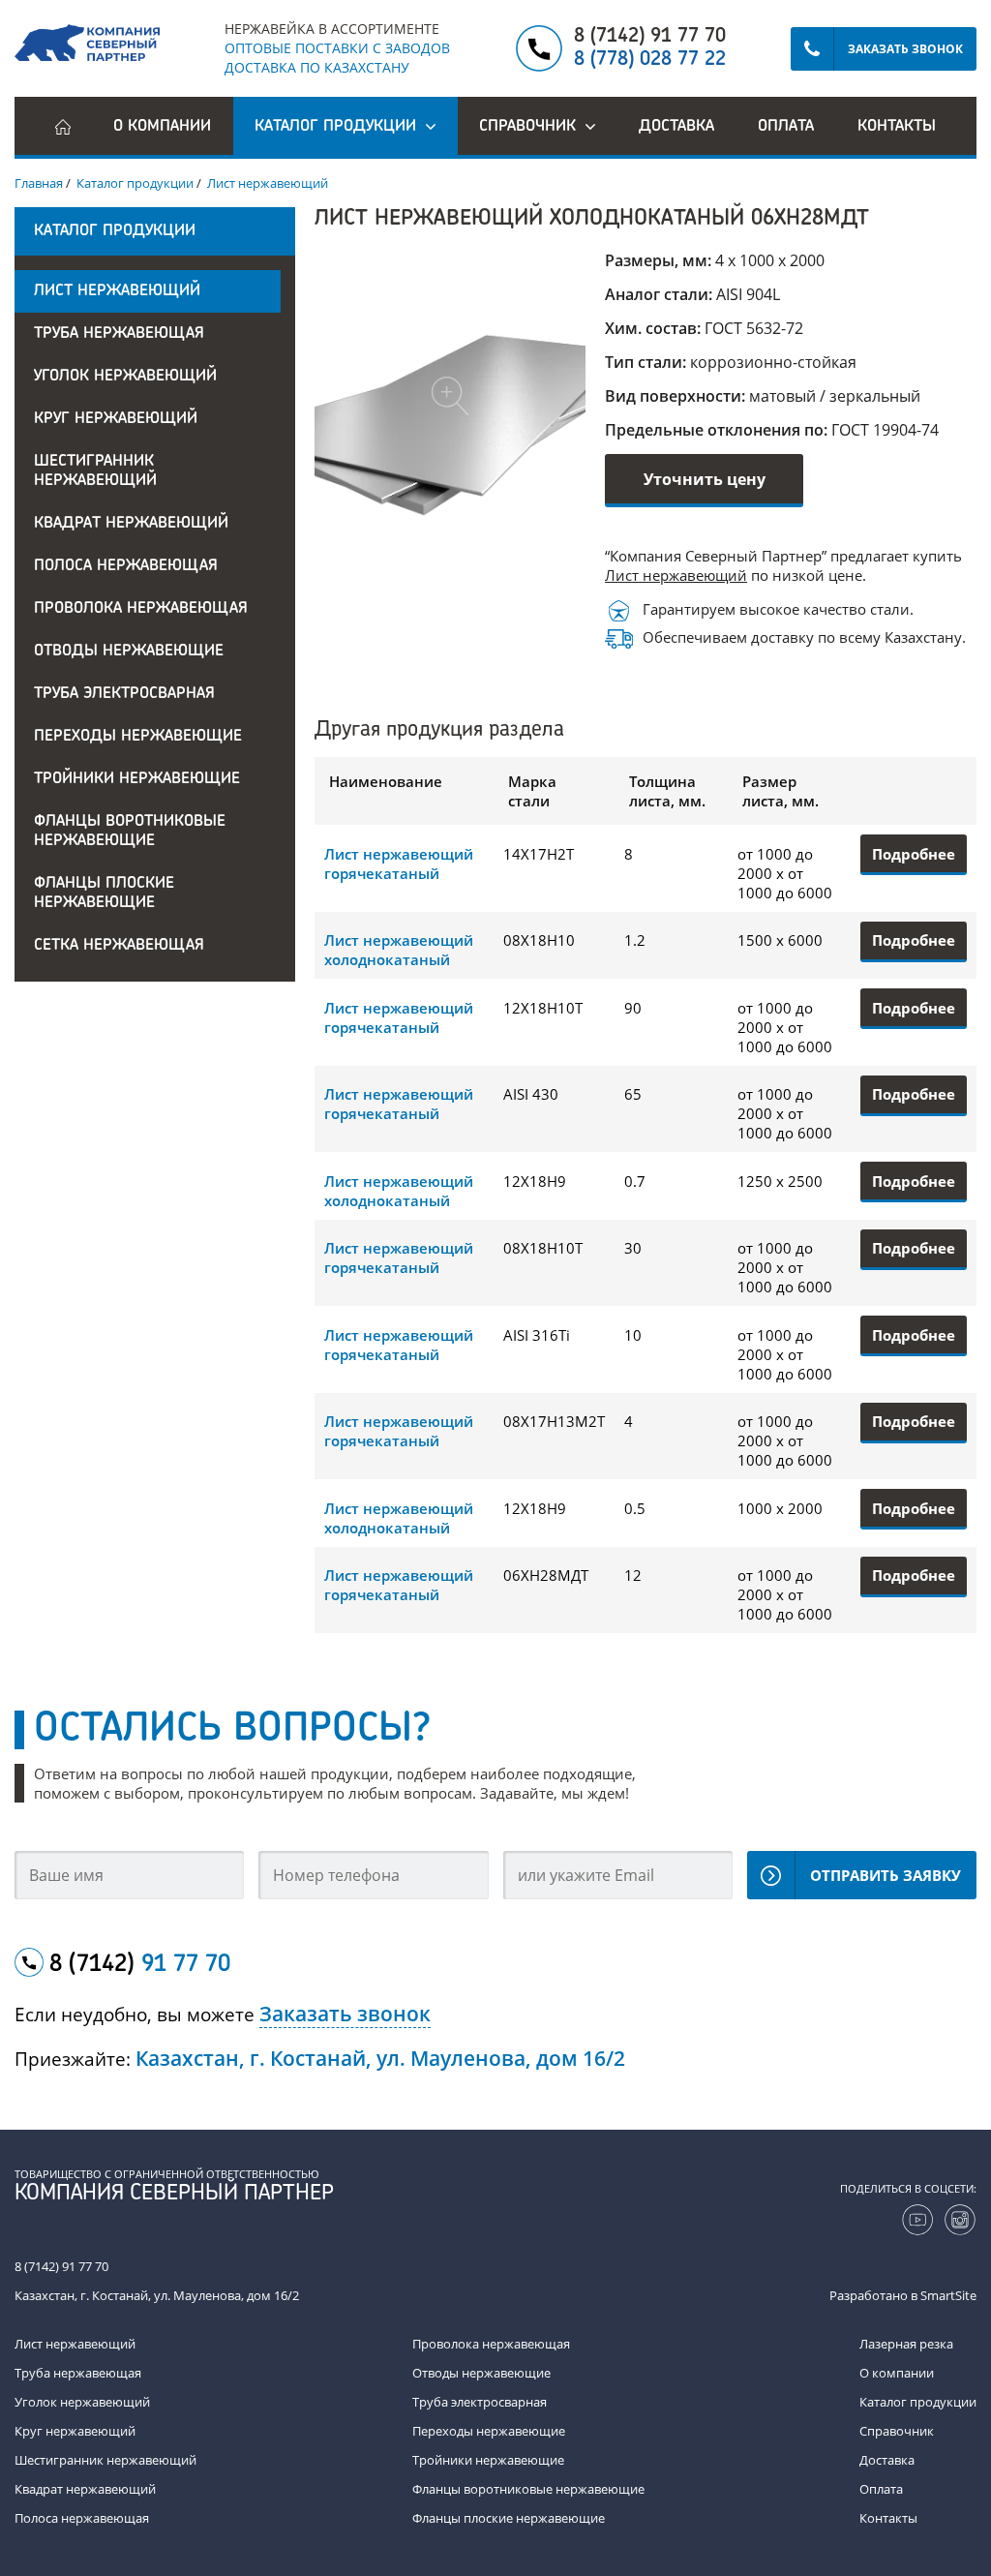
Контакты (897, 127)
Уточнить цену (705, 479)
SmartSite (948, 2295)
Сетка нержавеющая (119, 946)
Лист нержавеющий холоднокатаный (399, 950)
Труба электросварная (124, 694)
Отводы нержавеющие (129, 652)
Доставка (676, 127)
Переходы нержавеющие (138, 737)
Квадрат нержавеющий (131, 524)
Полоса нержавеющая (126, 566)
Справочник (897, 2431)
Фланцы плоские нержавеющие (104, 894)
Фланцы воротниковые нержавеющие (130, 832)
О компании (162, 127)
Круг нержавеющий (116, 419)
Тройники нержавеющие (137, 779)
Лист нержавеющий (117, 291)
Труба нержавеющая (119, 334)
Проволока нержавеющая (141, 609)
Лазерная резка (906, 2344)
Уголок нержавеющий (125, 377)
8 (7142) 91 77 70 (650, 37)
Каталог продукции (918, 2402)
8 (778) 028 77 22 (650, 60)
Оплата (786, 127)
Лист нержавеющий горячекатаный (399, 864)
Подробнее (914, 854)
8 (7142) (140, 1965)
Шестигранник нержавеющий (95, 471)
